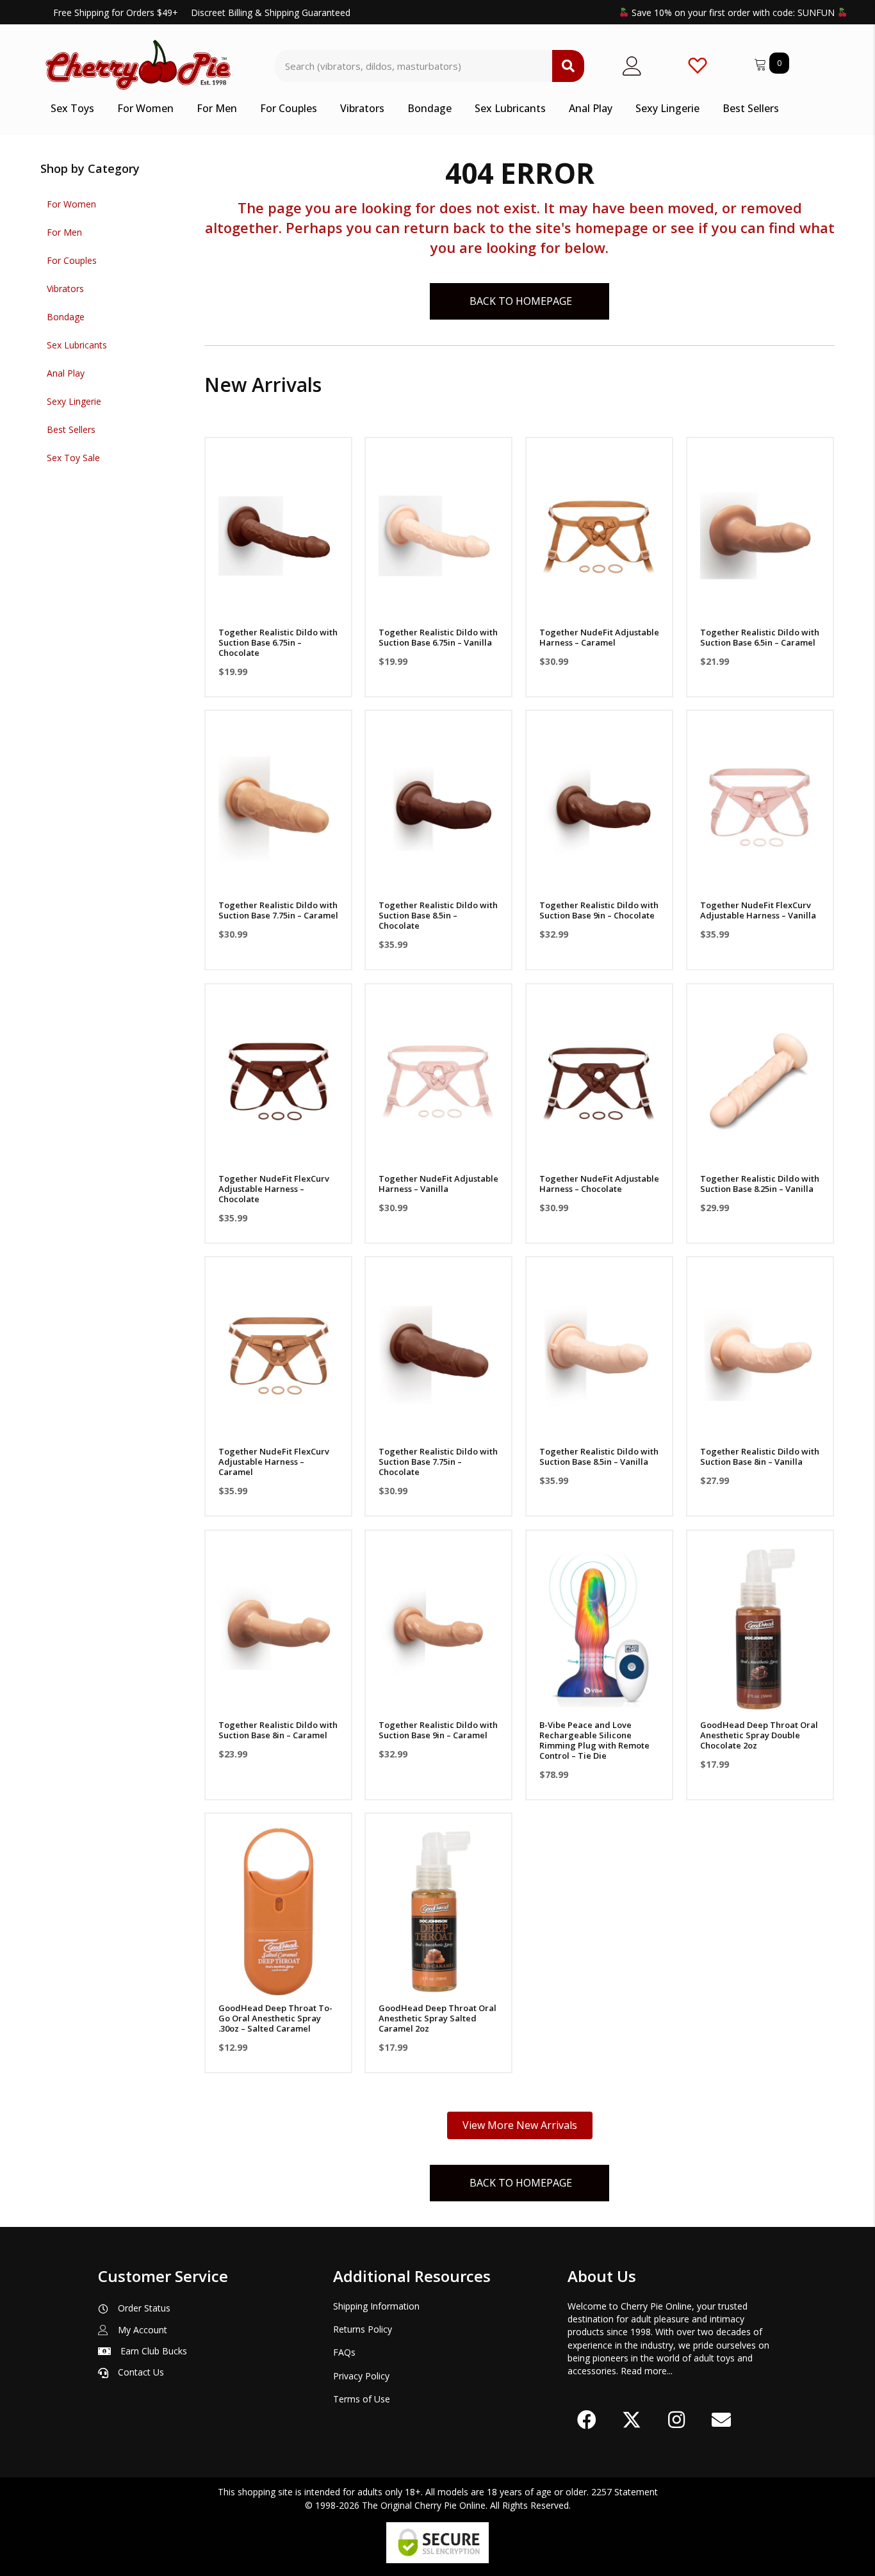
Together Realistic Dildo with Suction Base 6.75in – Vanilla (438, 637)
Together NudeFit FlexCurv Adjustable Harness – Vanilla (758, 910)
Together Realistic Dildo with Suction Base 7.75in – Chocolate (438, 1462)
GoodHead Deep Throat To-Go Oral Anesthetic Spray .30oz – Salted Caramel (275, 2018)
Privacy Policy (361, 2376)
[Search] (568, 66)
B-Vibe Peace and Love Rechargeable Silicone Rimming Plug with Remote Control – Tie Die (594, 1740)
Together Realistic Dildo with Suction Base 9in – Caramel (438, 1730)
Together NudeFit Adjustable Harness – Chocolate (599, 1184)
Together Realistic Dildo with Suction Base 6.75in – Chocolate (278, 642)
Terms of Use (362, 2399)
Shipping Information (376, 2306)
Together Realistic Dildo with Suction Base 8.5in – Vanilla (599, 1456)
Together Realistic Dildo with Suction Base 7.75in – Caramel (278, 910)
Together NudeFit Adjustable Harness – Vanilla (438, 1184)
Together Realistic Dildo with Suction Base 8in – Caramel (278, 1730)
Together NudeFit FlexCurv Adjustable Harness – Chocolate (274, 1189)
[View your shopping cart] (762, 62)
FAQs (344, 2352)
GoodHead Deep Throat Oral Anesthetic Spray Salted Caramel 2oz (437, 2018)
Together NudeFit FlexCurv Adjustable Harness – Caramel (274, 1462)
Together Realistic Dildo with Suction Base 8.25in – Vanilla (760, 1184)
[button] (278, 604)
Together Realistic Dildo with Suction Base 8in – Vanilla (760, 1456)
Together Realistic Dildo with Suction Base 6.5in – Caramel (760, 637)
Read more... (647, 2371)
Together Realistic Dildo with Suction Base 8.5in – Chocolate (438, 915)
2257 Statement (625, 2492)
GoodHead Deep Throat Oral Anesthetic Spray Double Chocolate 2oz (759, 1735)
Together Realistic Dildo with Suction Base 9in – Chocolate (599, 910)
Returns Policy (363, 2329)
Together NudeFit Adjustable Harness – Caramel (599, 637)
